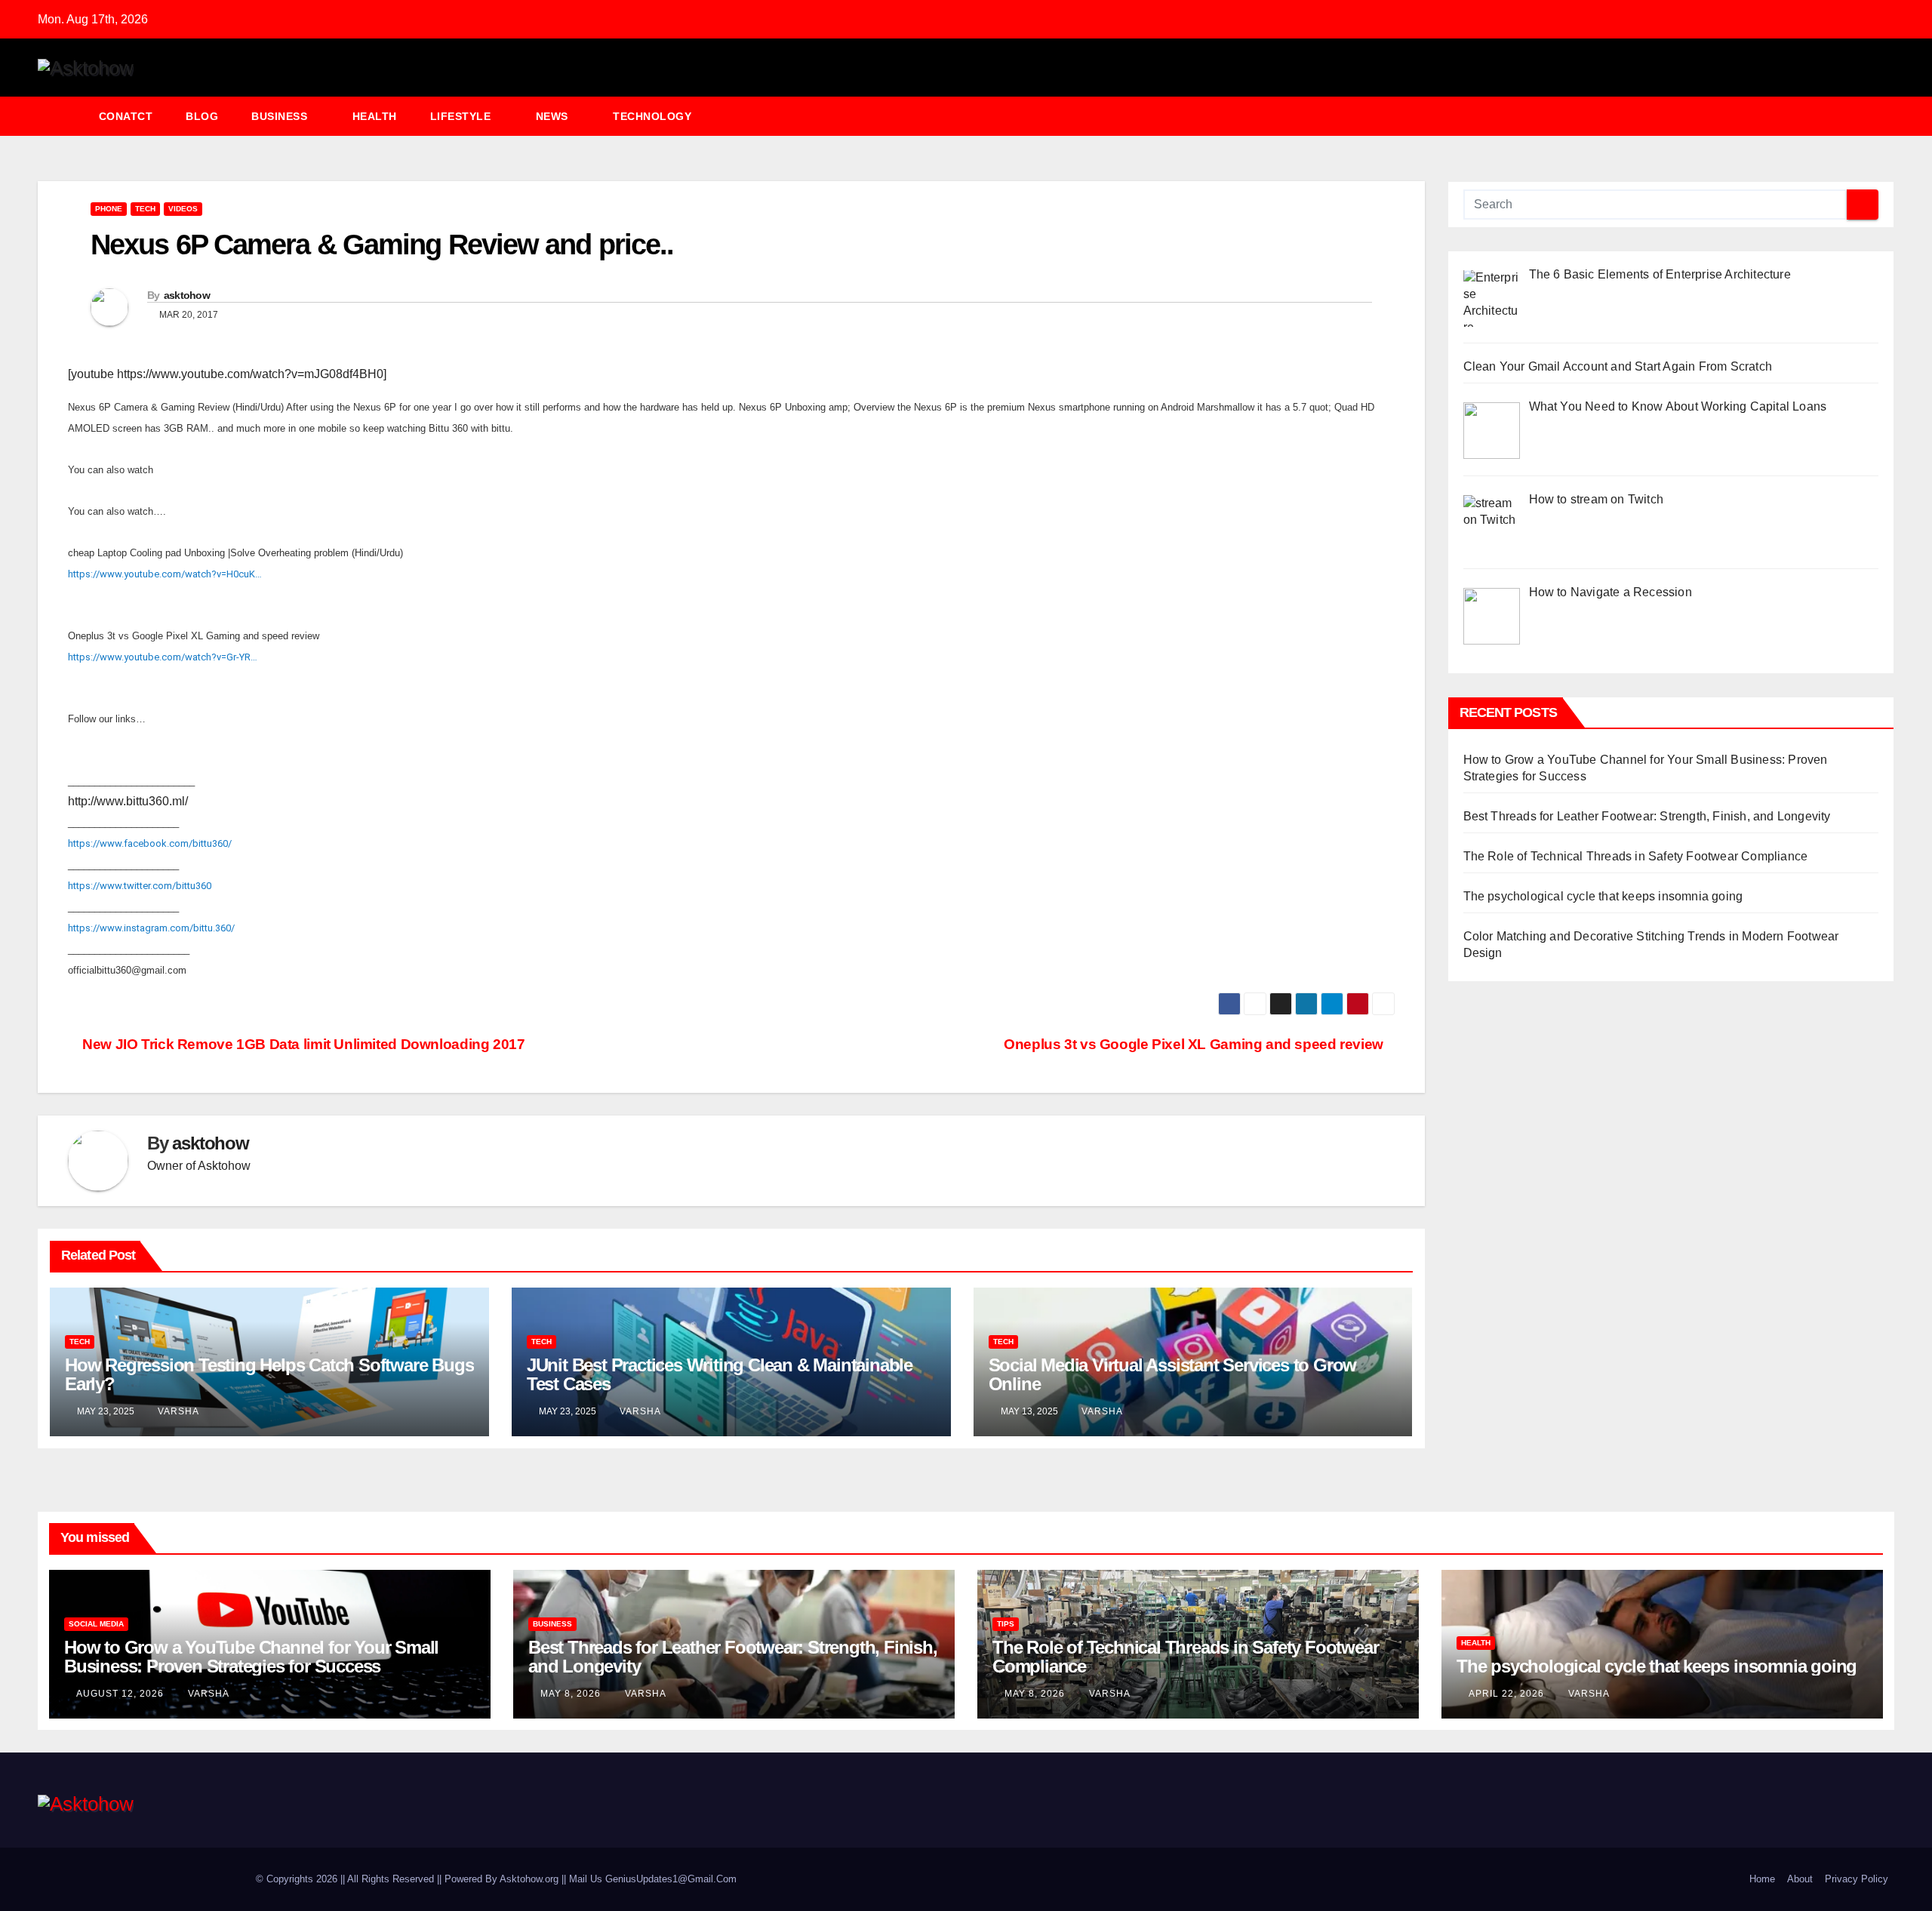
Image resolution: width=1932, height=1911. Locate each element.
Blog (202, 116)
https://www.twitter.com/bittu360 (140, 886)
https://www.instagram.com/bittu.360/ (151, 928)
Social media (96, 1624)
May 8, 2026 (572, 1694)
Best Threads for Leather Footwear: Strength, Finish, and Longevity (1647, 816)
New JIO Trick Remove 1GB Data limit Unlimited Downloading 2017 (302, 1044)
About (1800, 1879)
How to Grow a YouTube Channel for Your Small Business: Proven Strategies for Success (251, 1657)
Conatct (126, 116)
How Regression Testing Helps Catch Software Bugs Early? (269, 1374)
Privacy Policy (1857, 1879)
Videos (183, 209)
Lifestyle (462, 116)
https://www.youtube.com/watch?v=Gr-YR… (163, 657)
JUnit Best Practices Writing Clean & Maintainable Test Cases (720, 1374)
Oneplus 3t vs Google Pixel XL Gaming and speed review (1194, 1044)
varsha (178, 1411)
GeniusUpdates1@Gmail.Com (671, 1879)
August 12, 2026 (122, 1694)
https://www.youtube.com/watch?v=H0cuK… (165, 574)
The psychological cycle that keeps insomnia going (1603, 896)
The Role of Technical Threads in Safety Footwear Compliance (1636, 856)
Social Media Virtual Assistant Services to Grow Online (1173, 1374)
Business (281, 116)
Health (375, 116)
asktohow (187, 295)
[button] (1890, 116)
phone (109, 209)
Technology (654, 116)
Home (1762, 1879)
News (554, 116)
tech (145, 209)
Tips (1006, 1624)
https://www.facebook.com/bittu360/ (150, 843)
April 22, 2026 (1508, 1694)
